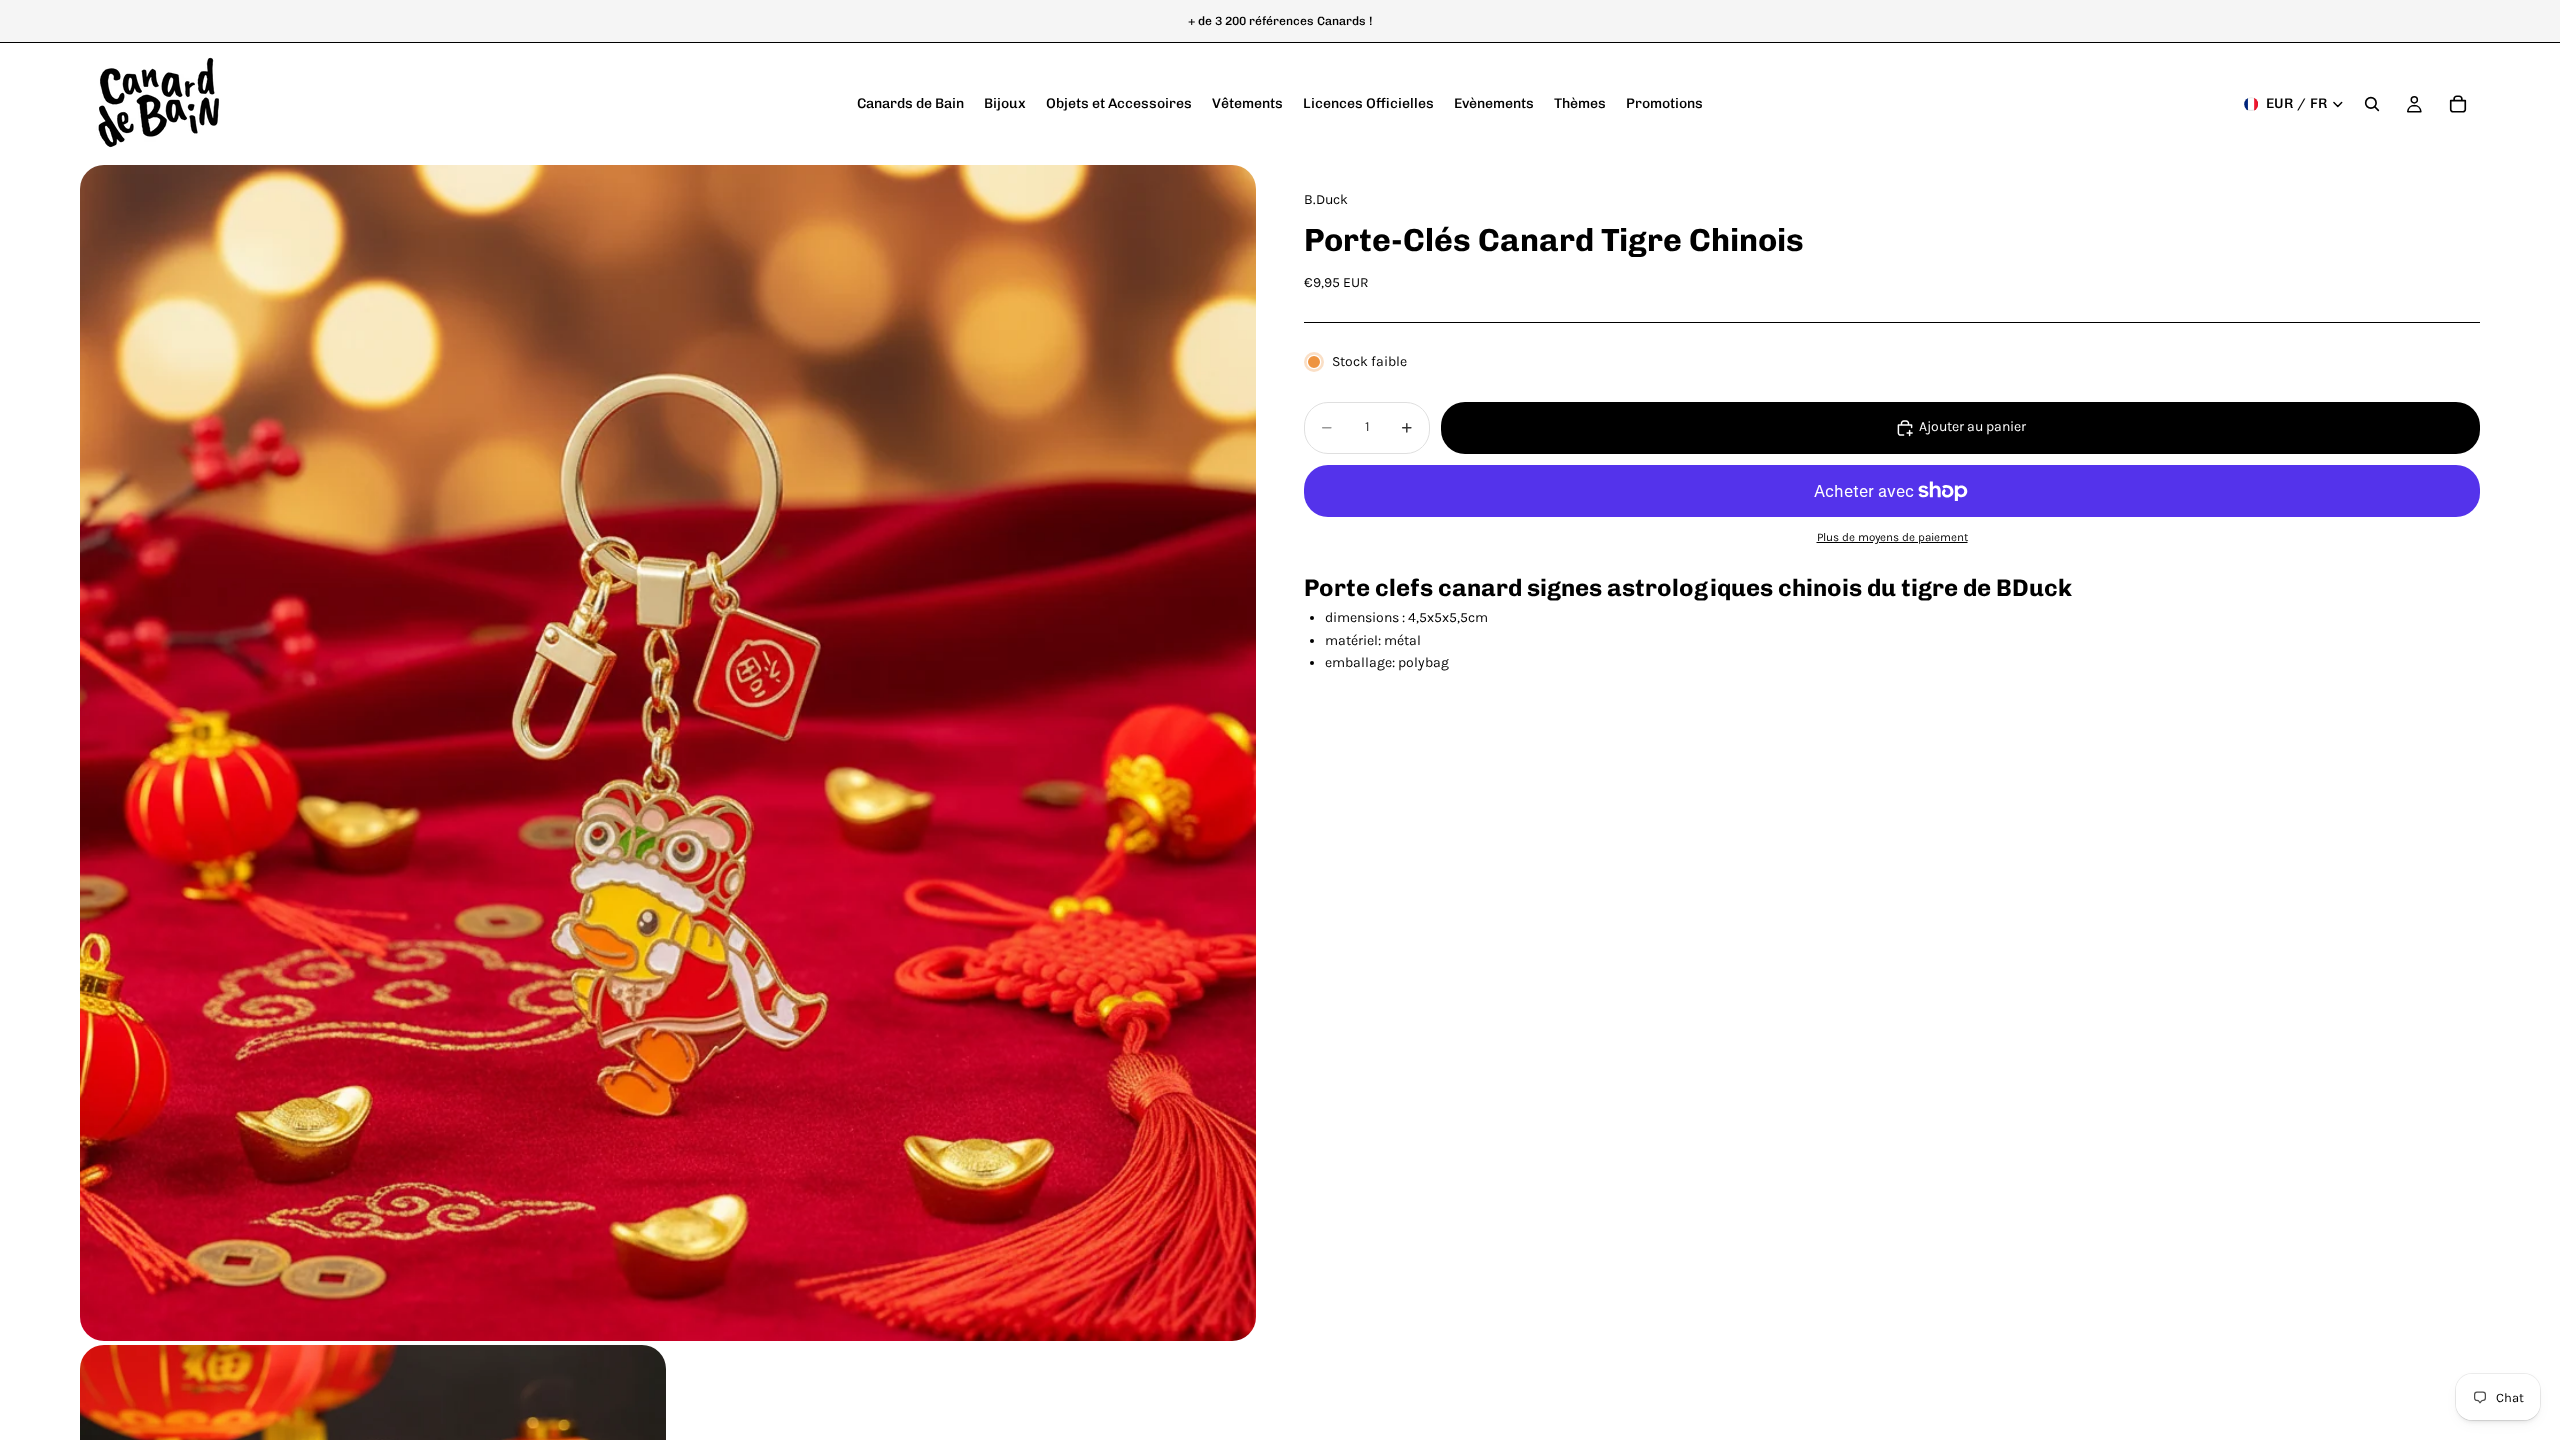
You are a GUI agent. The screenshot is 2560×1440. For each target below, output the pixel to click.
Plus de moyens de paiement (1892, 537)
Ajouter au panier (1972, 426)
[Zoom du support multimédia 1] (668, 753)
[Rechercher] (2372, 104)
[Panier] (2458, 104)
